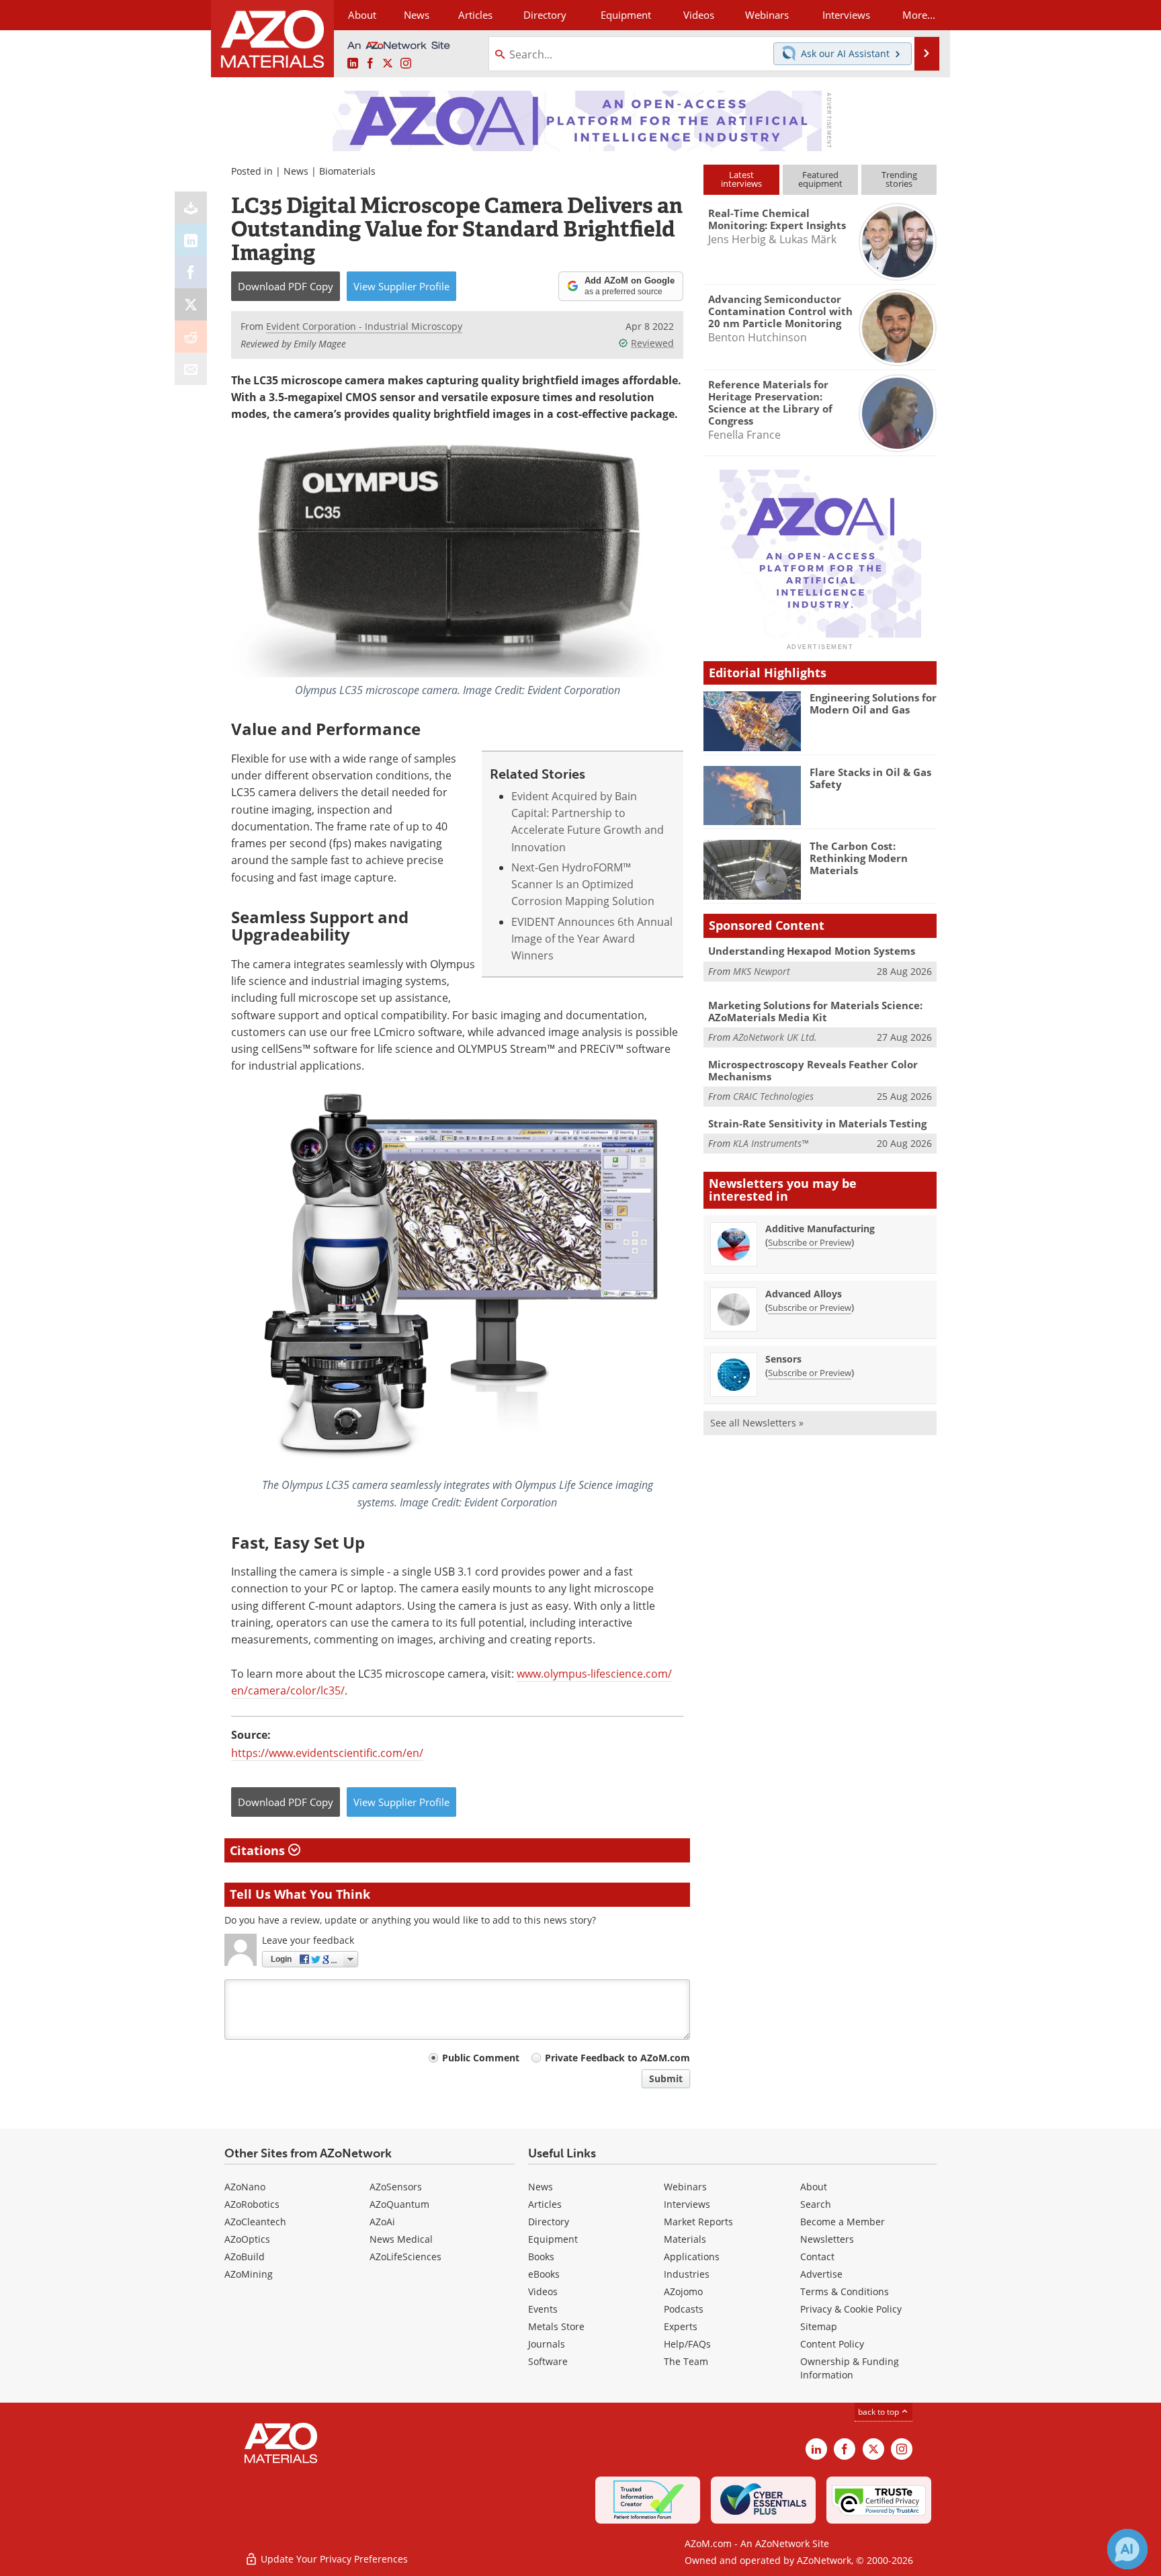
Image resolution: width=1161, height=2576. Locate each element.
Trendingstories (899, 179)
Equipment (553, 2239)
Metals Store (556, 2326)
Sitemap (819, 2326)
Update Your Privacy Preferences (333, 2559)
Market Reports (698, 2222)
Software (548, 2361)
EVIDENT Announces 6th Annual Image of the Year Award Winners (592, 939)
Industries (687, 2274)
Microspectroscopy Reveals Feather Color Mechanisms (813, 1070)
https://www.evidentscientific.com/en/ (327, 1753)
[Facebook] (191, 272)
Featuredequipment (820, 179)
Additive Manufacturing (820, 1229)
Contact (817, 2257)
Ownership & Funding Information (850, 2368)
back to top (879, 2412)
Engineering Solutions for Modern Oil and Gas (873, 703)
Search (816, 2204)
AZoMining (249, 2274)
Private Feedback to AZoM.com (617, 2058)
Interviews (687, 2204)
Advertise (821, 2274)
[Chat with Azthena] (1127, 2549)
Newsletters (827, 2239)
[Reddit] (191, 337)
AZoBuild (245, 2257)
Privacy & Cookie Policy (851, 2309)
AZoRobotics (252, 2204)
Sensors (783, 1359)
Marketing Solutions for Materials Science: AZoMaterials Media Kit (815, 1011)
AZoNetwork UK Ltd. (775, 1037)
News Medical (401, 2239)
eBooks (544, 2274)
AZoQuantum (399, 2204)
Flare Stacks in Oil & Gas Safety (870, 778)
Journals (547, 2344)
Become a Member (843, 2222)
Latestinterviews (741, 179)
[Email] (191, 369)
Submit (666, 2078)
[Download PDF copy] (191, 208)
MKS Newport (762, 971)
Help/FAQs (687, 2344)
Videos (543, 2291)
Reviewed (652, 343)
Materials (685, 2239)
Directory (545, 15)
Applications (692, 2257)
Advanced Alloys (804, 1294)
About (814, 2187)
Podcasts (684, 2309)
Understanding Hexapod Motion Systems (812, 951)
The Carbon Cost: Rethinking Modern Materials (859, 858)
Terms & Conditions (845, 2291)
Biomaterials (347, 171)
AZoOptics (247, 2239)
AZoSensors (396, 2187)
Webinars (685, 2187)
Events (543, 2309)
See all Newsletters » (757, 1423)
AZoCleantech (255, 2222)
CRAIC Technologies (773, 1096)
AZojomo (683, 2291)
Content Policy (832, 2344)
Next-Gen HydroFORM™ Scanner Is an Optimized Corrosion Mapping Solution (583, 885)
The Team (686, 2361)
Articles (545, 2204)
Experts (681, 2326)
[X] (191, 304)
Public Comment (481, 2058)
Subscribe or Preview (810, 1242)
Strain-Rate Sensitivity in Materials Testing (817, 1123)
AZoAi (382, 2222)
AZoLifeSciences (405, 2257)
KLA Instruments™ (771, 1143)
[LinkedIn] (191, 240)
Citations (259, 1850)
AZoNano (245, 2187)
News (296, 171)
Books (541, 2257)
